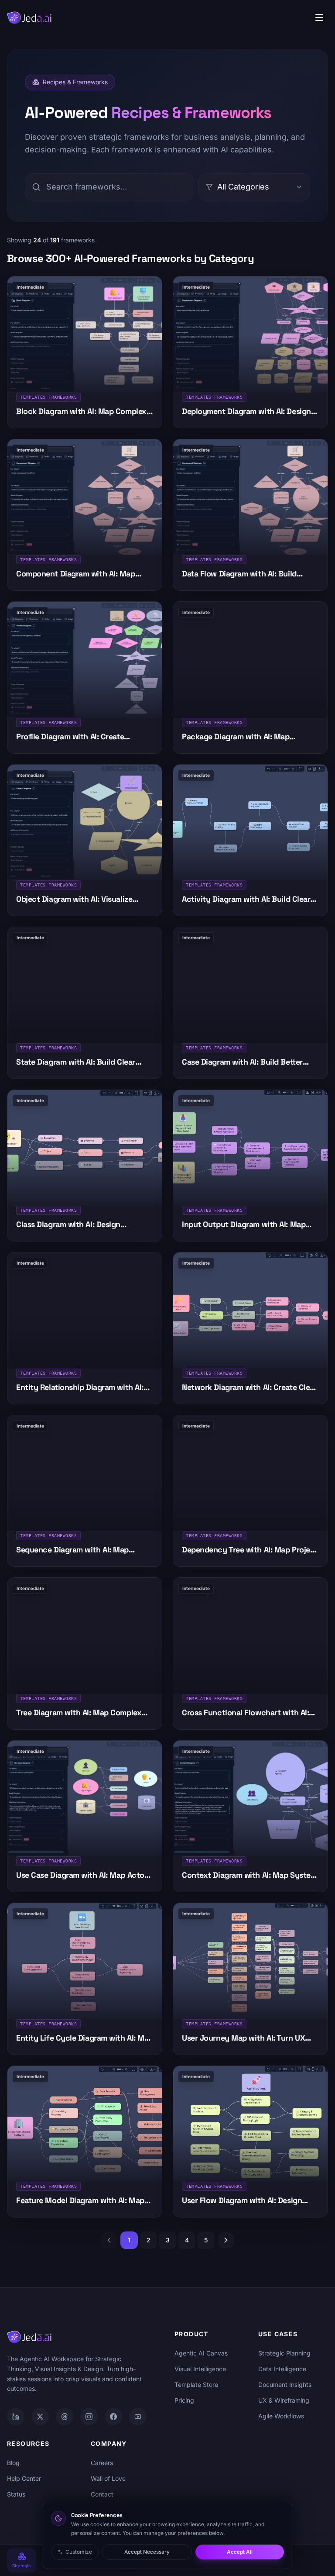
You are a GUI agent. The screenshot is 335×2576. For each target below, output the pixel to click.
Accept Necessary (147, 2552)
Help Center (24, 2478)
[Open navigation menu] (319, 17)
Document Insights (285, 2385)
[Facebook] (113, 2417)
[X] (40, 2417)
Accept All (240, 2552)
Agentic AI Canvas (201, 2353)
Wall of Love (108, 2478)
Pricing (184, 2400)
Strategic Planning (284, 2353)
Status (16, 2494)
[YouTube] (138, 2417)
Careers (102, 2463)
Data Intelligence (282, 2369)
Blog (13, 2463)
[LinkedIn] (16, 2417)
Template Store (196, 2385)
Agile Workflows (281, 2416)
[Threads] (65, 2417)
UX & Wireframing (284, 2400)
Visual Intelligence (200, 2369)
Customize (79, 2552)
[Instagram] (89, 2417)
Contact (102, 2494)
